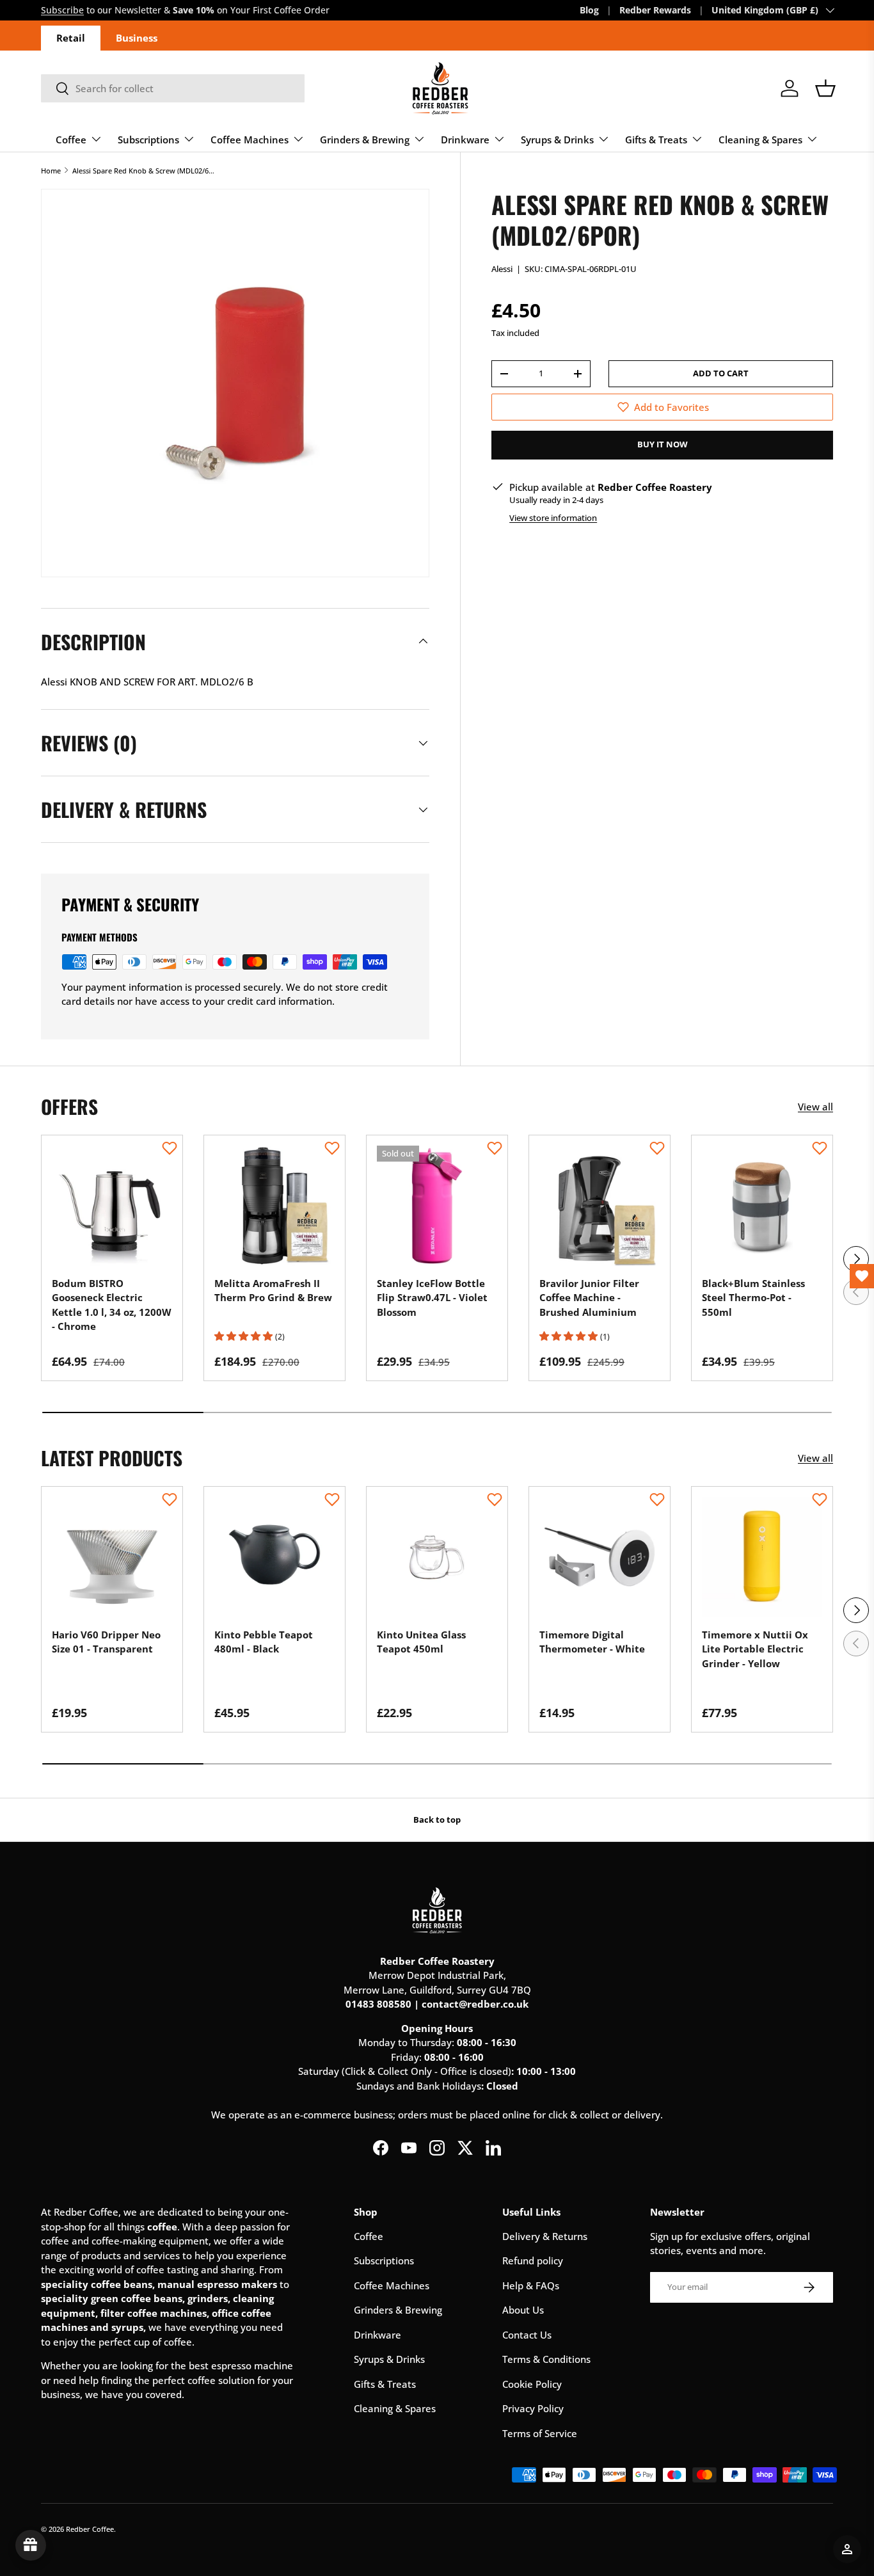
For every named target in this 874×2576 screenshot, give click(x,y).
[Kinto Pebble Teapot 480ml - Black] (274, 1557)
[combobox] (173, 88)
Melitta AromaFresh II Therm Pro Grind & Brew (273, 1291)
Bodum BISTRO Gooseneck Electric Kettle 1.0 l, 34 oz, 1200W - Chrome (112, 1305)
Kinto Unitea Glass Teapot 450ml (421, 1642)
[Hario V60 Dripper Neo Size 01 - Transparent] (112, 1557)
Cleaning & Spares (760, 140)
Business (137, 38)
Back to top (437, 1820)
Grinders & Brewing (365, 140)
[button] (825, 88)
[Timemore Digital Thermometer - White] (600, 1557)
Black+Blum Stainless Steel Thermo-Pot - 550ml (753, 1298)
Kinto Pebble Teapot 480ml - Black (264, 1642)
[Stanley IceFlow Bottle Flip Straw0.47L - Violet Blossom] (437, 1206)
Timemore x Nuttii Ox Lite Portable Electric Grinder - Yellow (755, 1649)
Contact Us (527, 2335)
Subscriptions (148, 140)
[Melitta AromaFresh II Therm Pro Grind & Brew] (274, 1206)
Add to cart (721, 373)
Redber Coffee (90, 2529)
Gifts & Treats (656, 140)
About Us (523, 2310)
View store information (553, 518)
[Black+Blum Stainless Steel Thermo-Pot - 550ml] (762, 1206)
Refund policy (533, 2260)
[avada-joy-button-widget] (31, 2545)
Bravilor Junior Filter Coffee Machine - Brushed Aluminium (589, 1298)
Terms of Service (540, 2433)
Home (51, 171)
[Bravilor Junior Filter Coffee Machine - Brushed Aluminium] (600, 1206)
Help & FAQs (531, 2285)
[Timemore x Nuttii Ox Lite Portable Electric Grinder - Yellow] (762, 1557)
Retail (71, 38)
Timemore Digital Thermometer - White (592, 1642)
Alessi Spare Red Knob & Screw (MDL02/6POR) (144, 171)
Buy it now (663, 444)
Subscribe (62, 10)
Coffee (71, 140)
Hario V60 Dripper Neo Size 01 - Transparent (106, 1642)
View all (815, 1107)
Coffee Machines (250, 140)
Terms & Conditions (546, 2359)
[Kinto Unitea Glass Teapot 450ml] (437, 1557)
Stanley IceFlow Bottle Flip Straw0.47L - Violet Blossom (432, 1298)
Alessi (502, 269)
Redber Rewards (655, 10)
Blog (589, 10)
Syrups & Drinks (557, 140)
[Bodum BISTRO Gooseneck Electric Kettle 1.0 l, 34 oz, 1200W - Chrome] (112, 1206)
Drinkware (465, 140)
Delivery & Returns (545, 2236)
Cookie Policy (532, 2384)
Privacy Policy (533, 2408)
